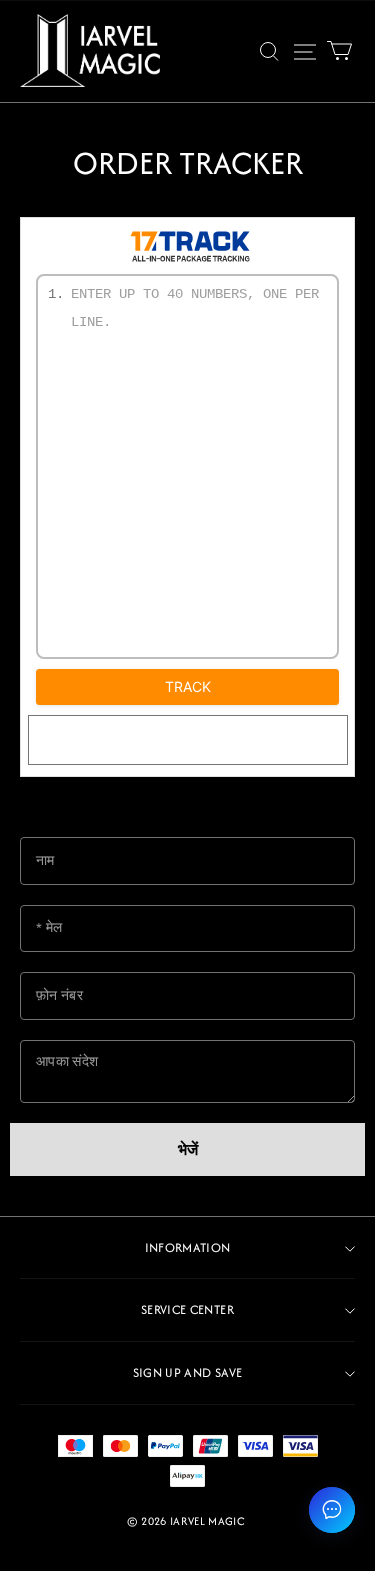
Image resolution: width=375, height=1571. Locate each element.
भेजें (188, 1149)
